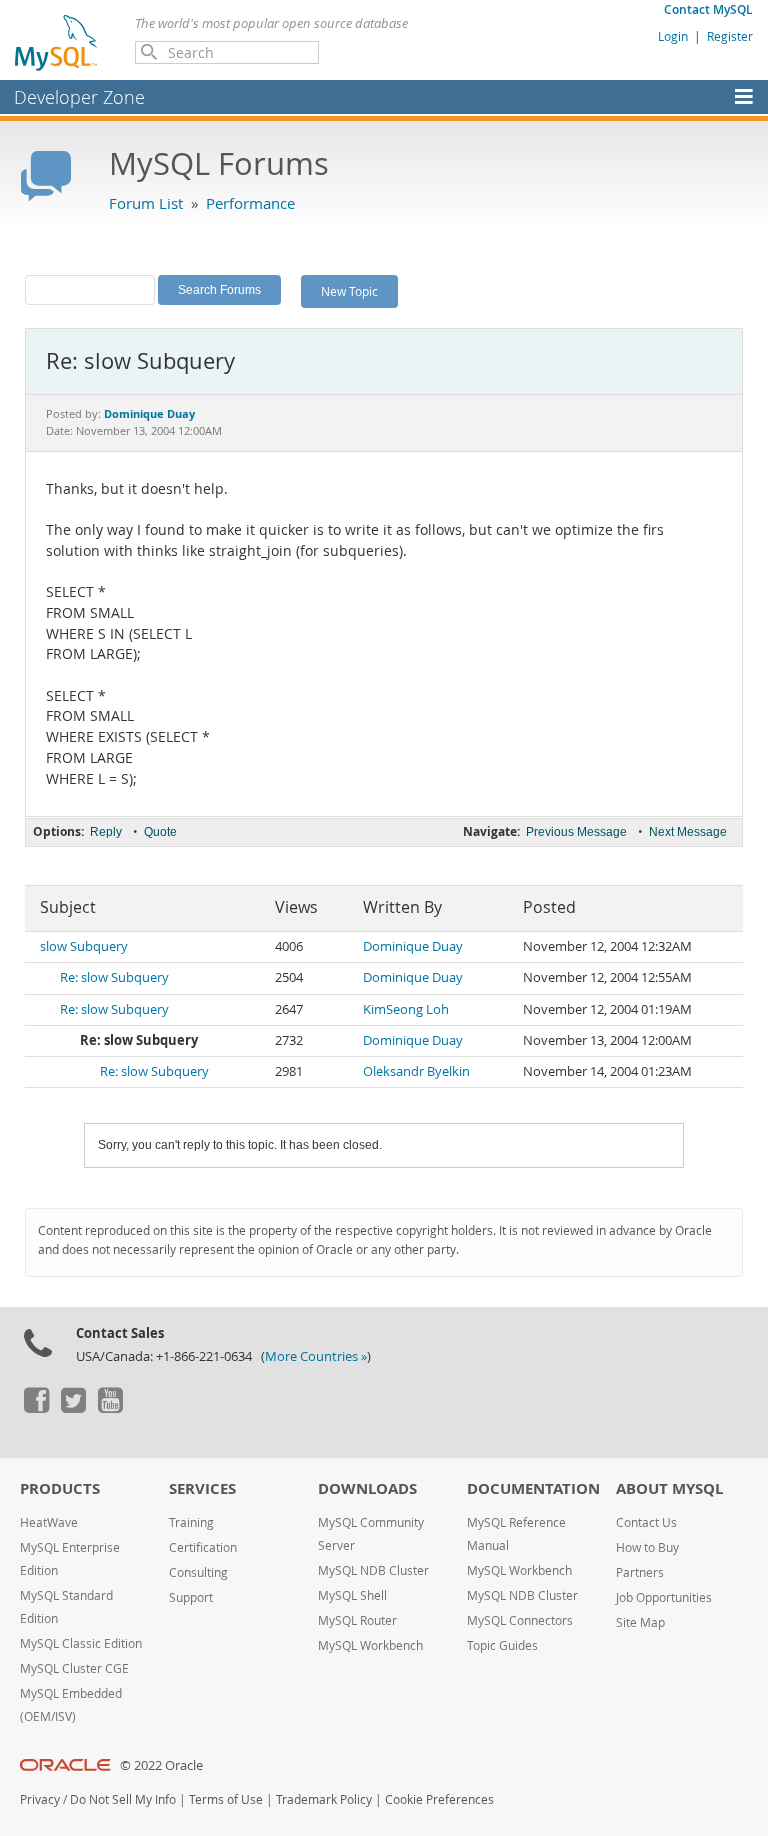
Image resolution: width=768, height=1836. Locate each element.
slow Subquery (84, 946)
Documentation (533, 1488)
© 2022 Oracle (161, 1765)
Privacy (40, 1799)
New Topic (349, 291)
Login (673, 36)
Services (202, 1488)
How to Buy (647, 1547)
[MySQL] (57, 42)
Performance (250, 203)
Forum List (146, 203)
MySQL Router (357, 1620)
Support (191, 1597)
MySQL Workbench (370, 1645)
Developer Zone (79, 97)
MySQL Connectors (520, 1620)
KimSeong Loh (406, 1009)
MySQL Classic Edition (81, 1643)
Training (191, 1522)
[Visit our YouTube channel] (110, 1408)
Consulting (198, 1572)
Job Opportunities (664, 1597)
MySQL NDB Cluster (373, 1570)
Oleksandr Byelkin (416, 1071)
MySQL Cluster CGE (74, 1668)
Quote (160, 832)
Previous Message (576, 832)
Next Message (688, 832)
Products (60, 1488)
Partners (640, 1572)
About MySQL (669, 1488)
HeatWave (49, 1522)
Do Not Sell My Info (123, 1799)
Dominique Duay (413, 946)
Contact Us (646, 1522)
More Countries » (316, 1356)
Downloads (367, 1488)
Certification (203, 1547)
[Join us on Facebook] (36, 1408)
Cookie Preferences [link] (439, 1799)
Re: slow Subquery (114, 977)
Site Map (640, 1622)
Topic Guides (502, 1645)
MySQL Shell (352, 1595)
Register (730, 36)
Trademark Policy (324, 1799)
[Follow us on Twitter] (73, 1408)
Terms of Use (226, 1799)
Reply (106, 832)
